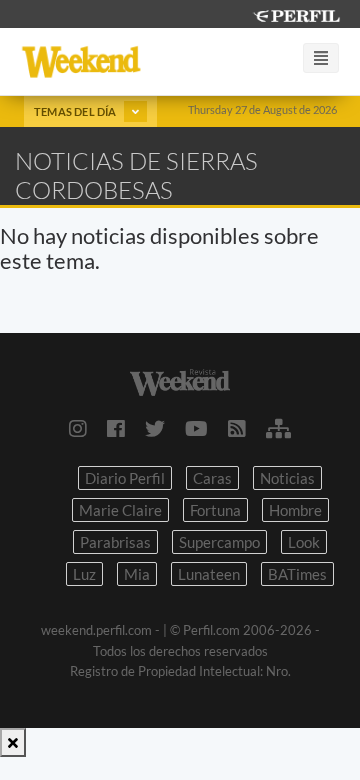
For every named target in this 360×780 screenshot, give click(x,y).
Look (304, 542)
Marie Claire (120, 510)
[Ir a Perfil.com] (296, 13)
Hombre (295, 510)
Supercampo (219, 542)
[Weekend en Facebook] (116, 428)
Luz (84, 574)
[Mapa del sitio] (278, 428)
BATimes (297, 574)
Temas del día (76, 111)
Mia (137, 574)
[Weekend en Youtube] (196, 428)
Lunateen (209, 574)
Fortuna (215, 510)
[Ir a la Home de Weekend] (180, 379)
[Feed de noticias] (237, 428)
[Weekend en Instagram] (78, 428)
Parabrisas (115, 542)
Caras (212, 478)
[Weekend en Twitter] (155, 428)
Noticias (287, 478)
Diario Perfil (125, 478)
